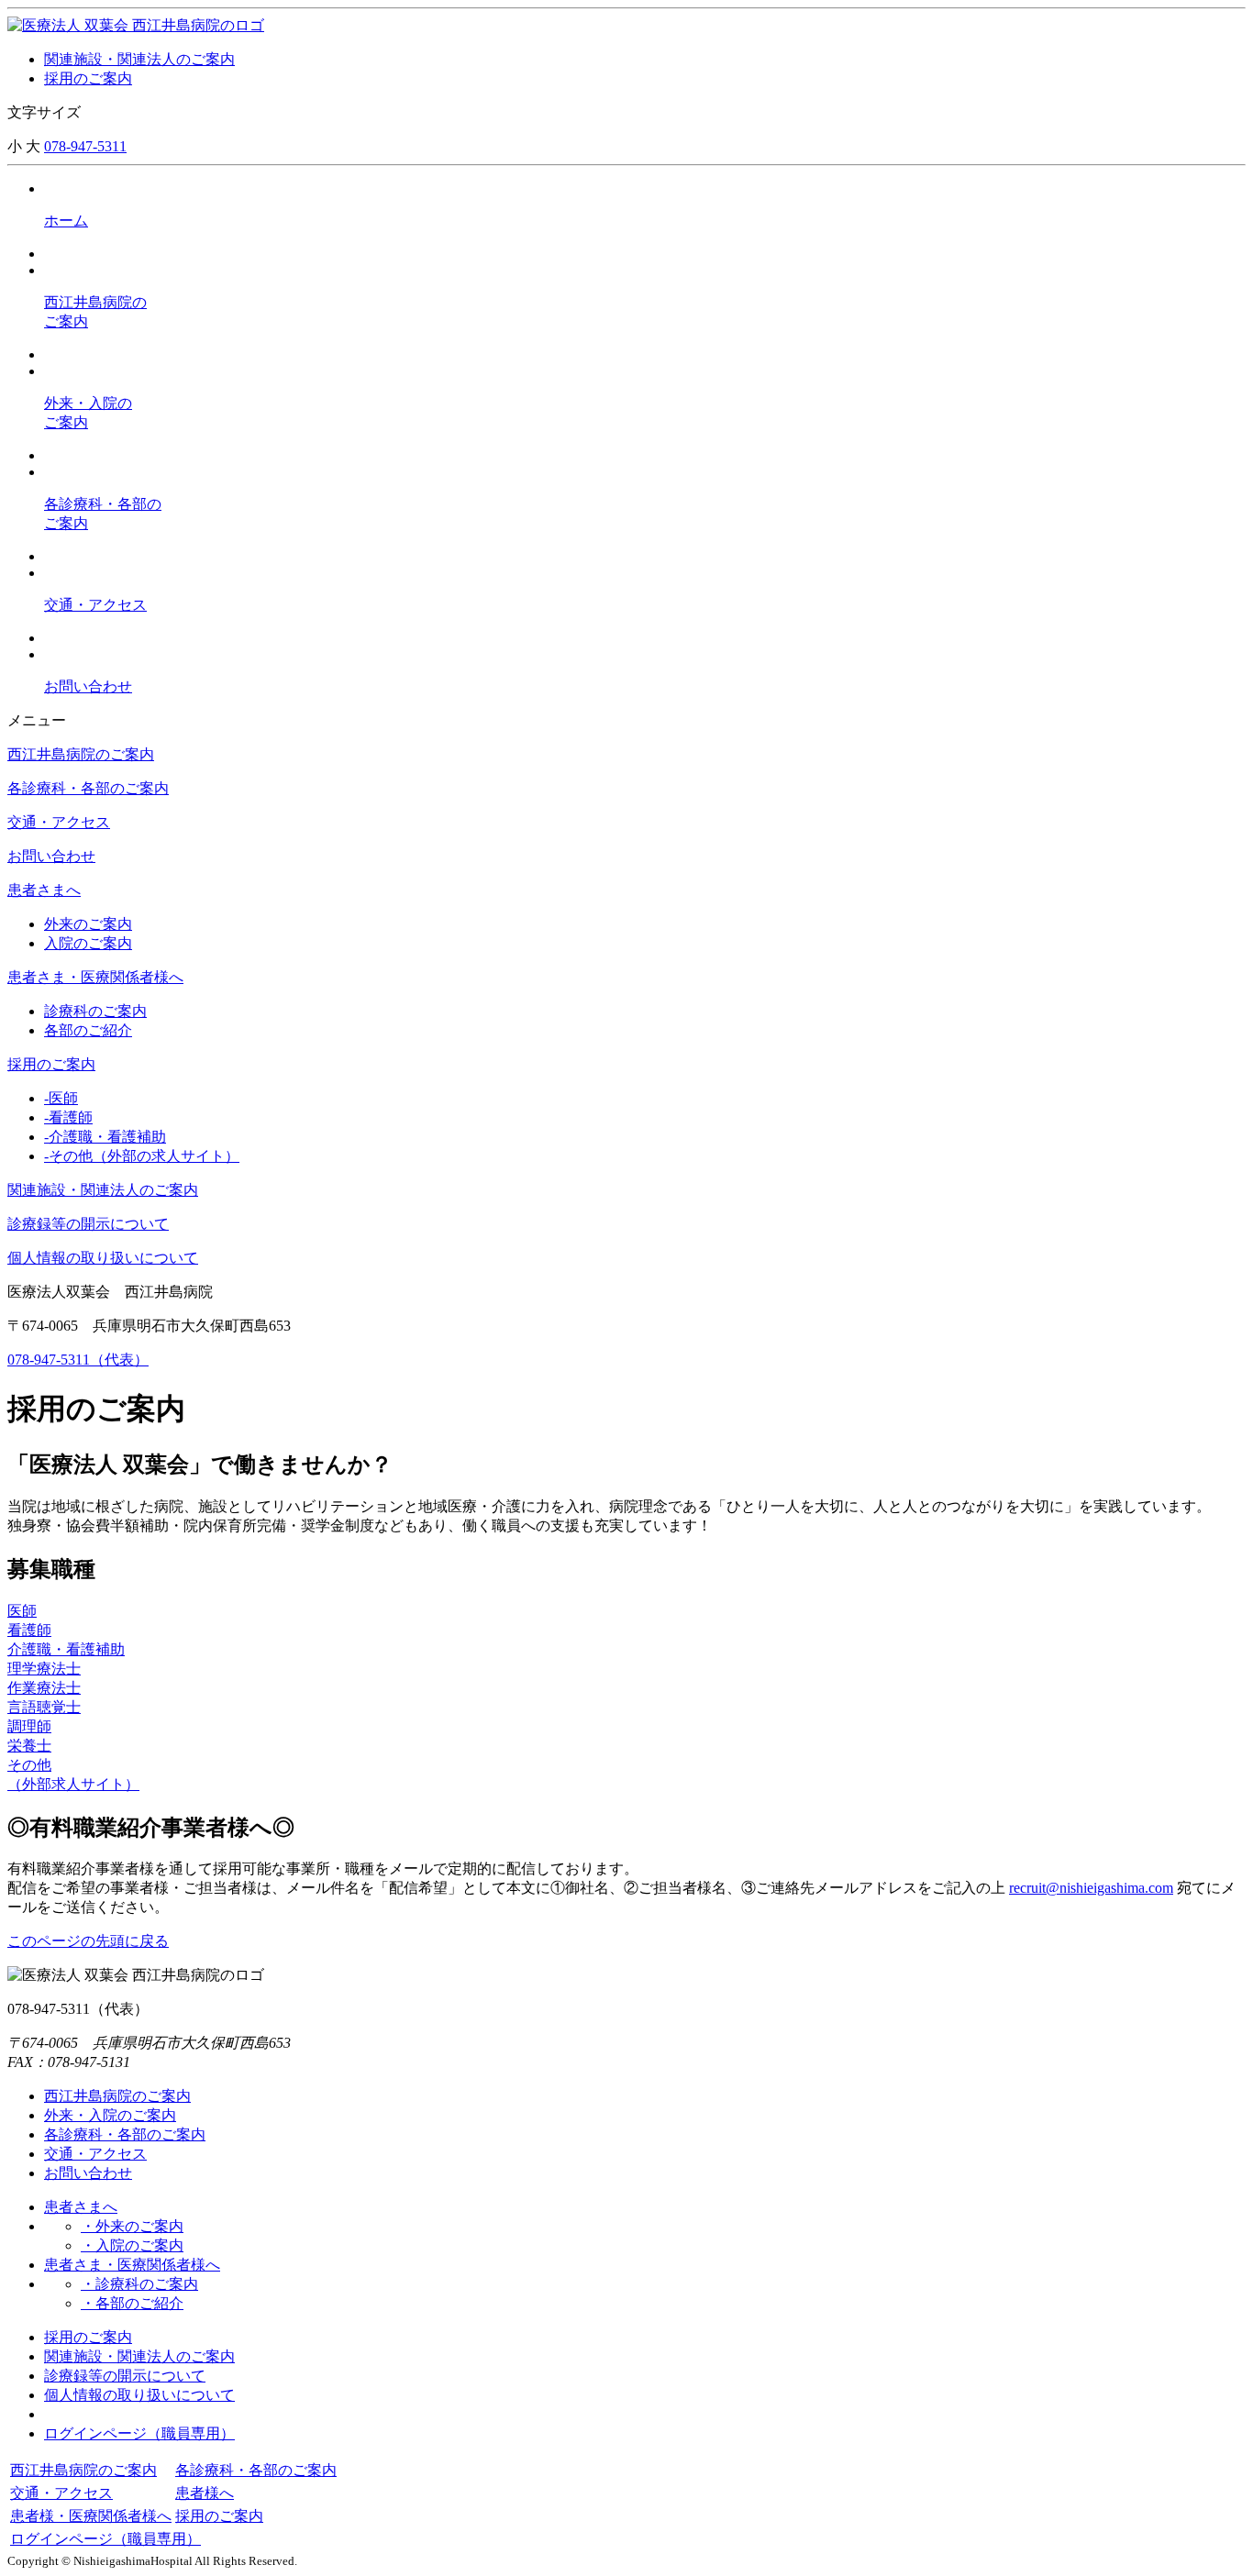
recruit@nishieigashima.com (1091, 1888)
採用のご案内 (88, 78)
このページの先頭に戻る (88, 1941)
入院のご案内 (88, 943)
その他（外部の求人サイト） (142, 1156)
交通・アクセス (59, 822)
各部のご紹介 (88, 1030)
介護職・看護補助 (105, 1137)
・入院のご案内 (132, 2245)
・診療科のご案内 (139, 2284)
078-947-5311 (85, 146)
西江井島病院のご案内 (81, 754)
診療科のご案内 (95, 1011)
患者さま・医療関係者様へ (95, 977)
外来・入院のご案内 (110, 2115)
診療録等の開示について (88, 1224)
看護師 (68, 1117)
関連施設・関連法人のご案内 (139, 59)
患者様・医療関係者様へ (91, 2516)
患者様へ (205, 2493)
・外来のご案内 (132, 2226)
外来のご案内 (88, 924)
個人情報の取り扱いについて (103, 1258)
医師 (61, 1098)
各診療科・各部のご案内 (88, 788)
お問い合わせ (51, 856)
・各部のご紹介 (132, 2303)
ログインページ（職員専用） (139, 2433)
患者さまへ (44, 890)
